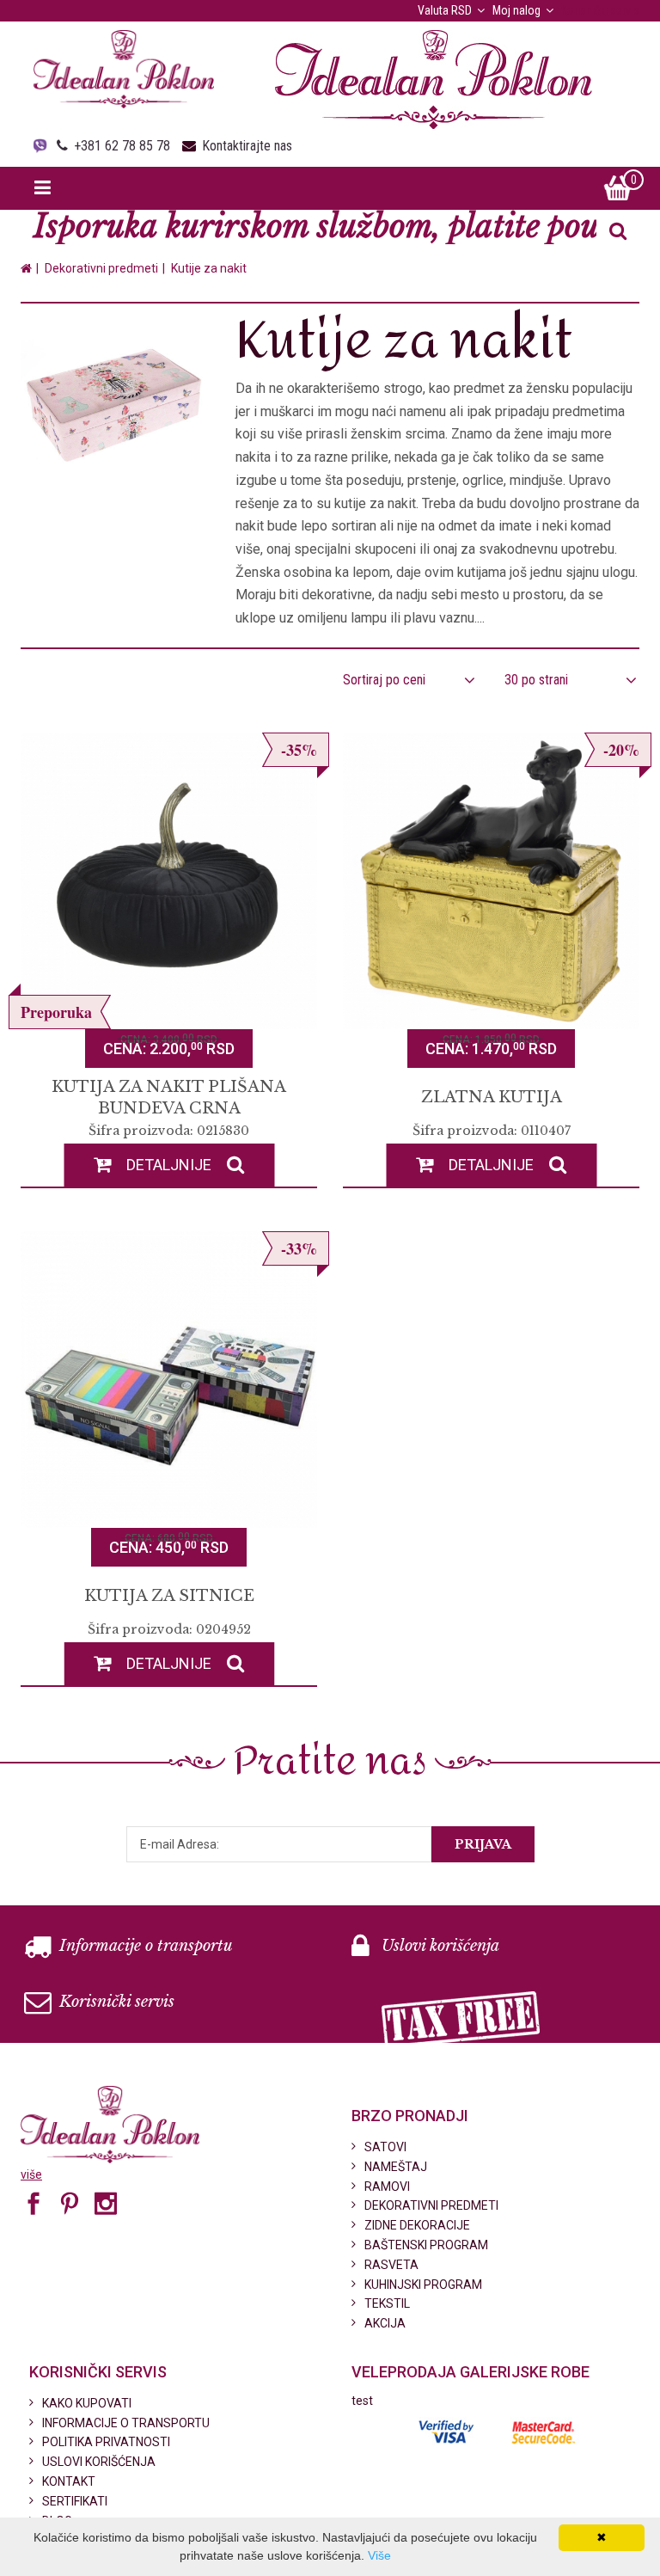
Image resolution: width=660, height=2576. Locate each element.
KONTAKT (69, 2481)
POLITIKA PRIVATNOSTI (106, 2442)
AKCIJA (385, 2323)
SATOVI (385, 2147)
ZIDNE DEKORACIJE (417, 2225)
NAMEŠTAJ (396, 2167)
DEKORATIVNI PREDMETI (431, 2205)
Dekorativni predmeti (101, 268)
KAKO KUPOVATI (87, 2403)
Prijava (483, 1844)
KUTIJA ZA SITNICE (169, 1596)
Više (379, 2555)
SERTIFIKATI (75, 2501)
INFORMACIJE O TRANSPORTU (126, 2423)
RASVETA (391, 2265)
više (31, 2174)
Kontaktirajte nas (247, 146)
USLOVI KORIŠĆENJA (99, 2462)
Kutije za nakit (209, 268)
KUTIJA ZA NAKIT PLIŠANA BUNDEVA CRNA (169, 1098)
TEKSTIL (387, 2303)
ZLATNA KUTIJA (492, 1097)
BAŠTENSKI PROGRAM (426, 2245)
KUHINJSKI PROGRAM (423, 2285)
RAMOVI (387, 2187)
